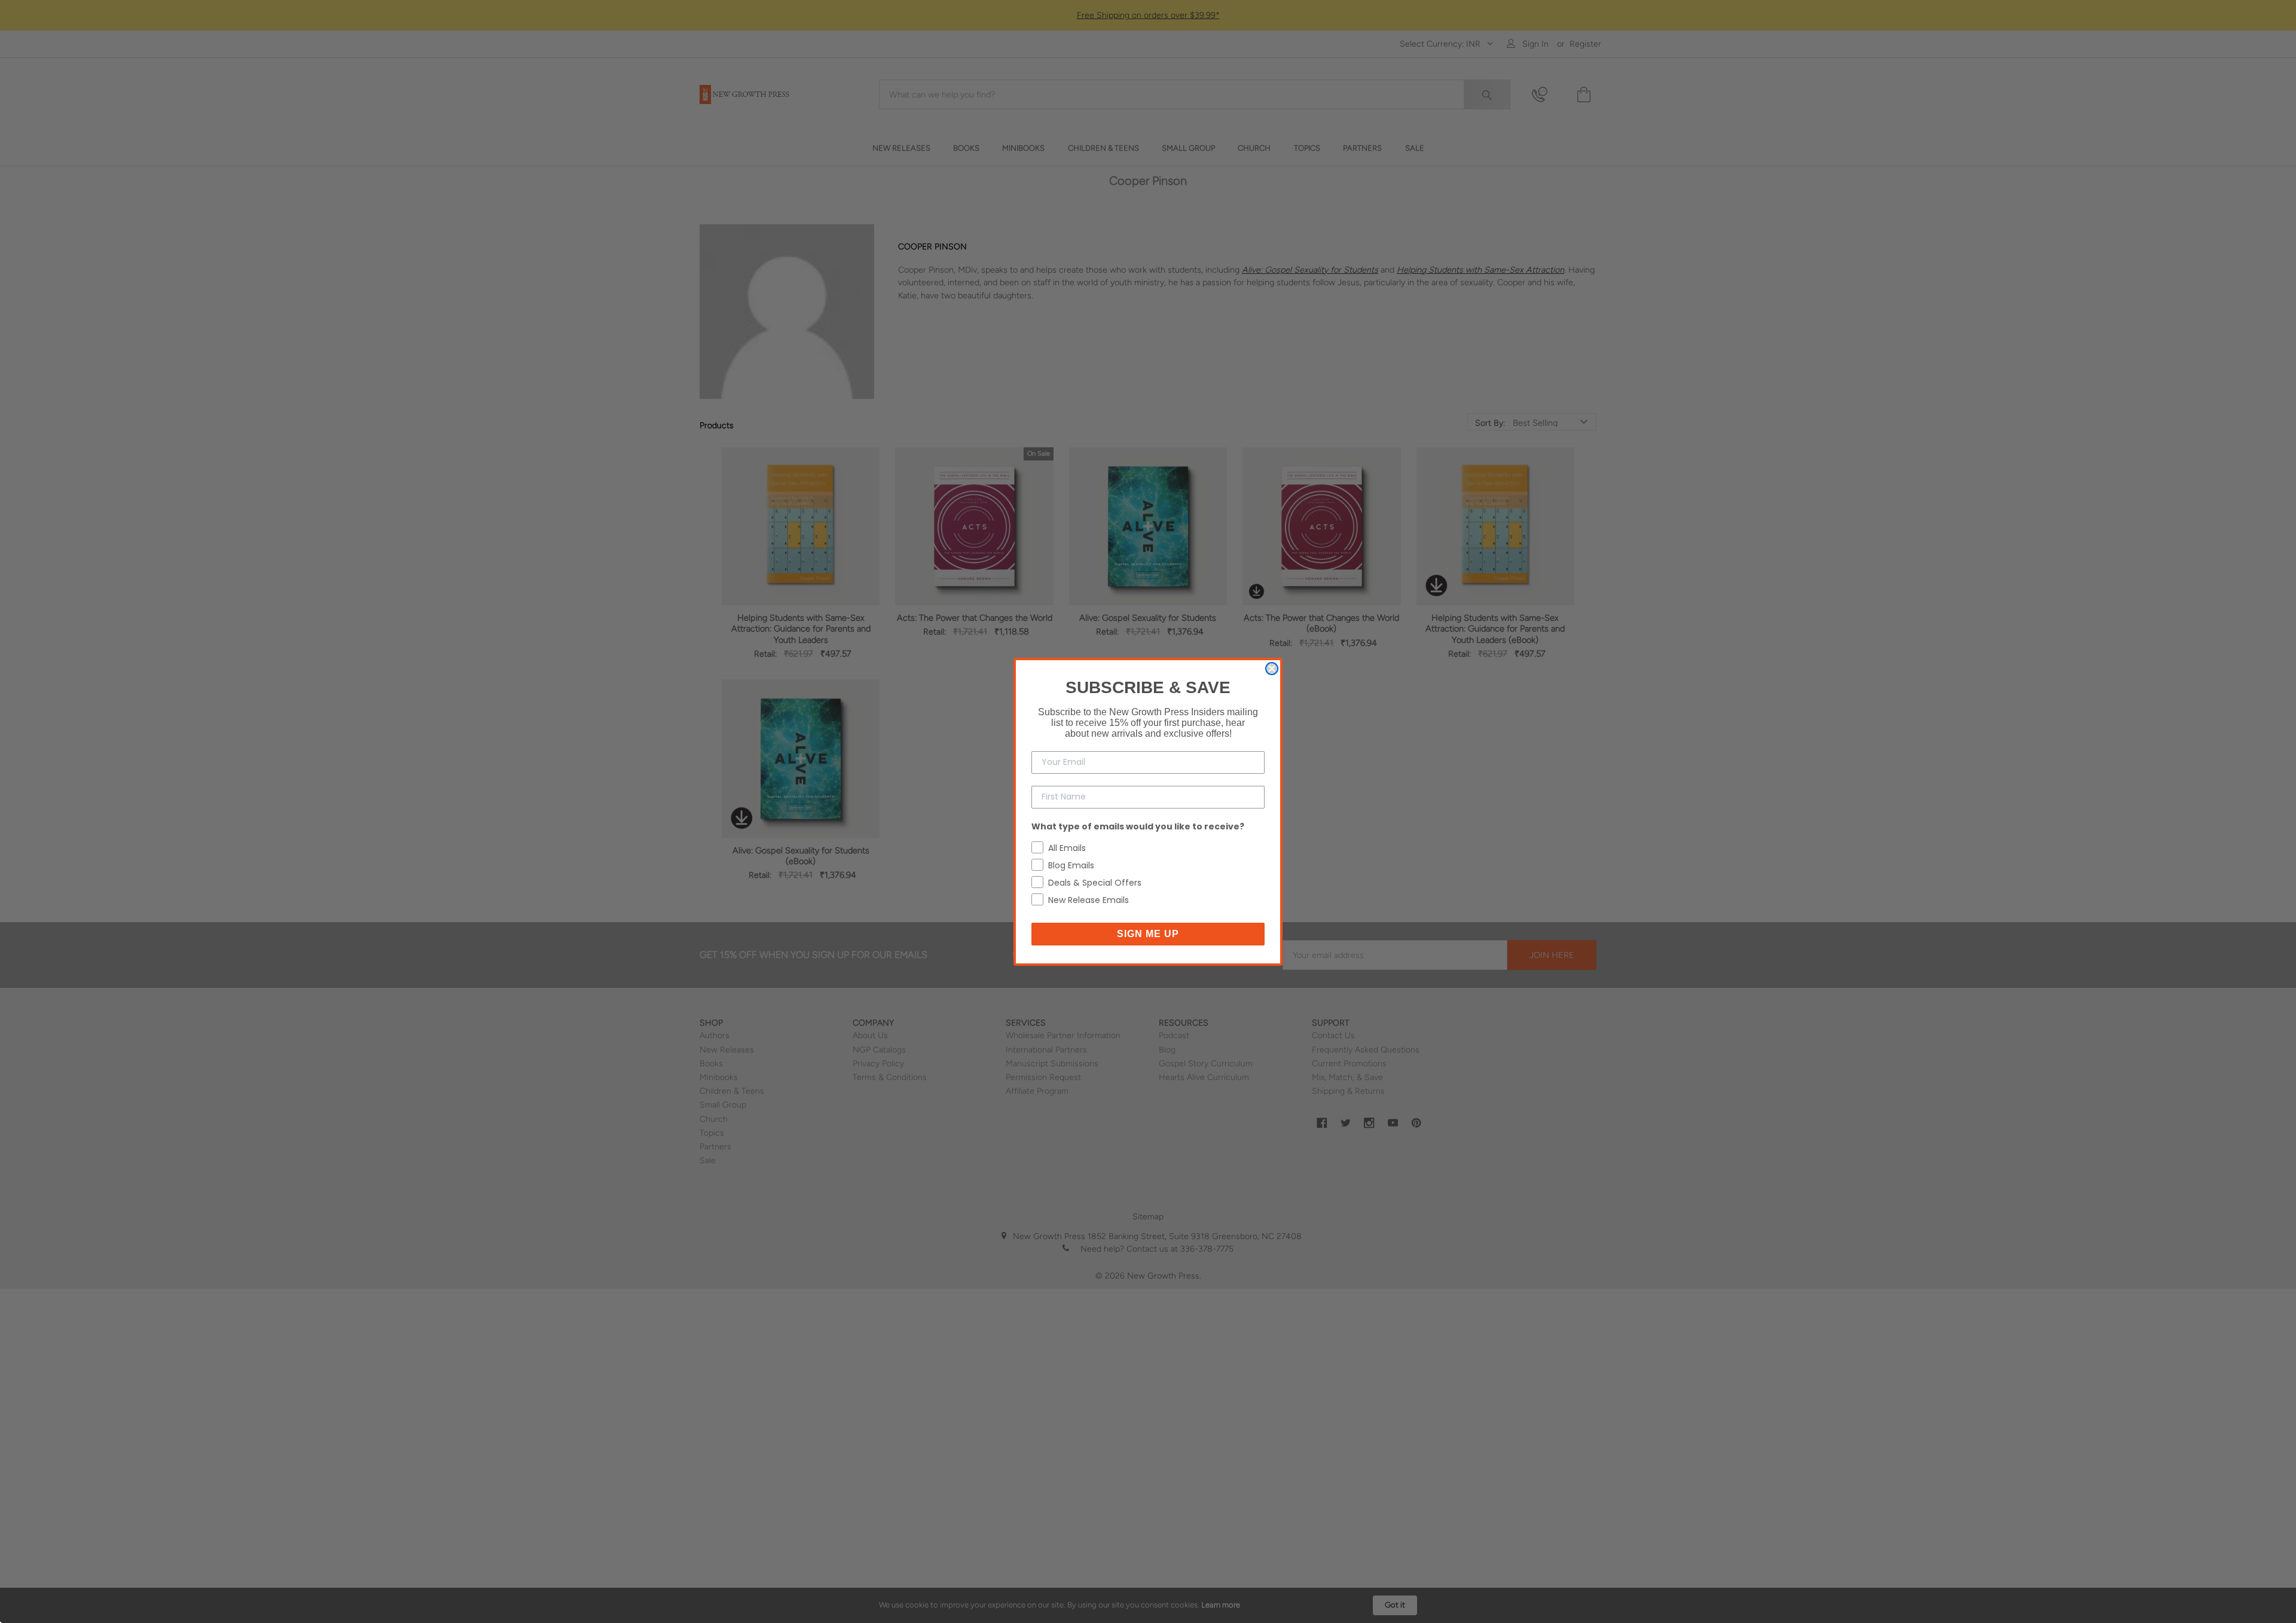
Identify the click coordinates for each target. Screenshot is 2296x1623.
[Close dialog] (1272, 669)
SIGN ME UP (1148, 934)
